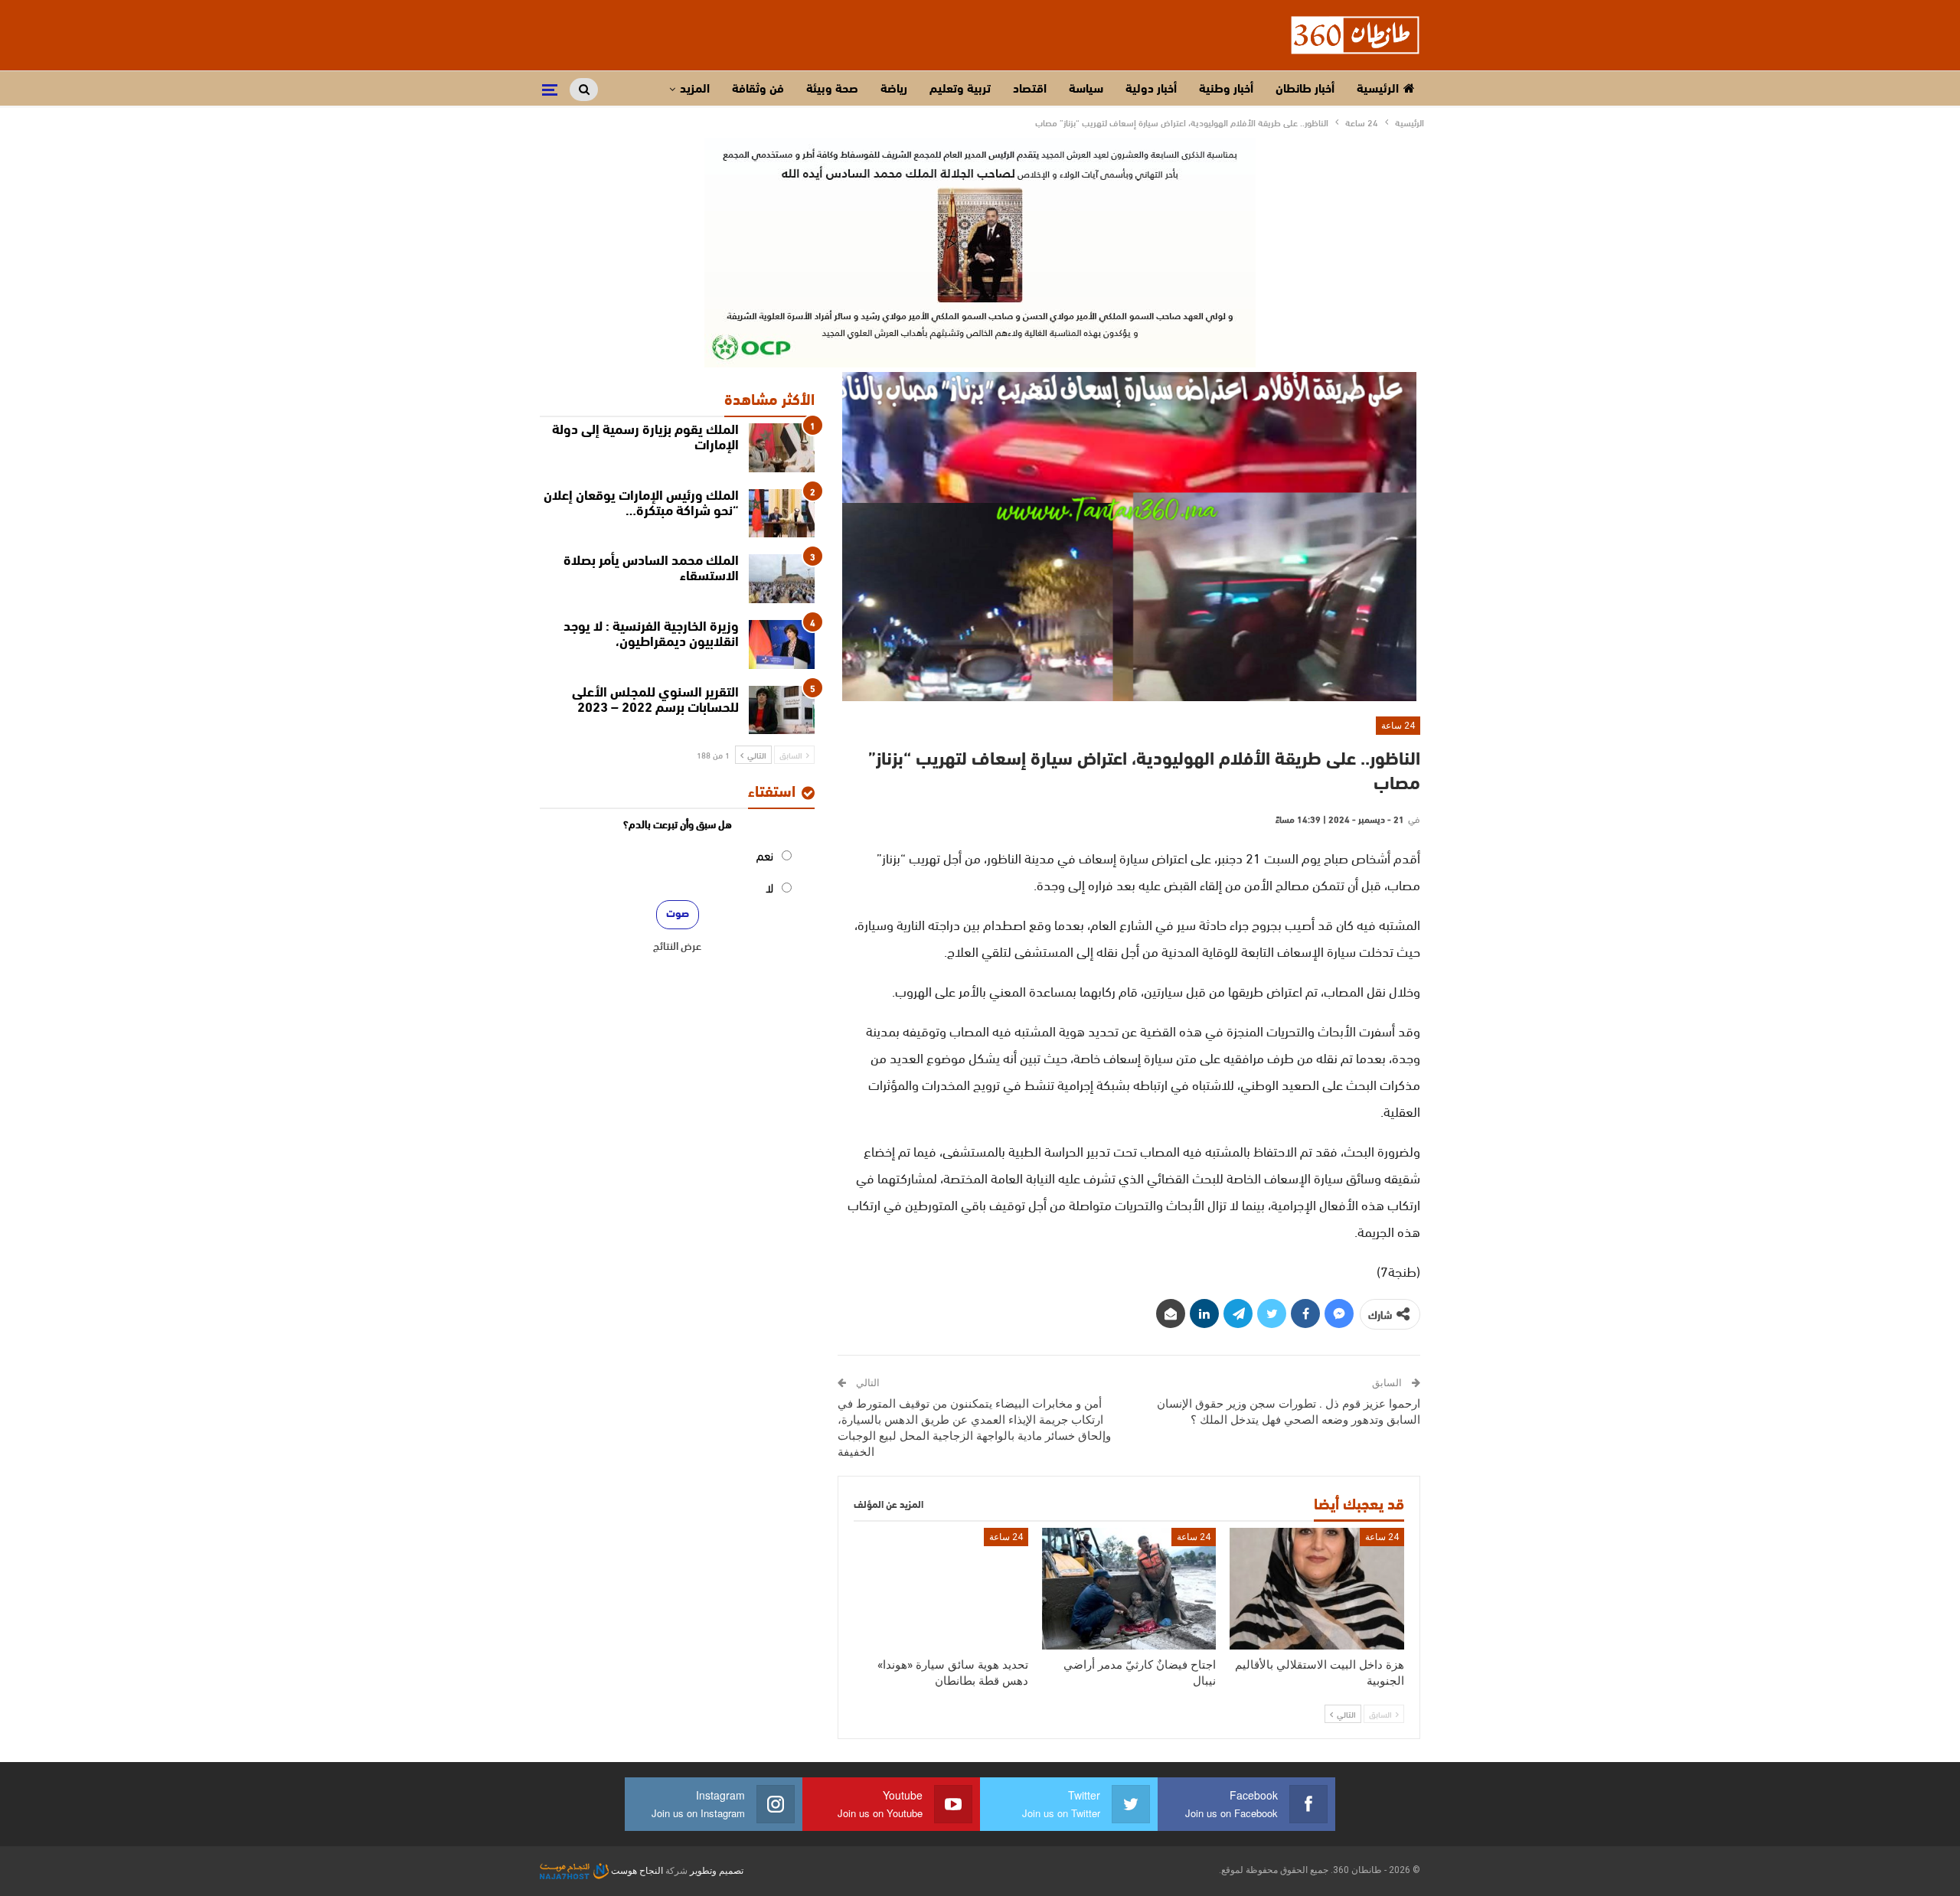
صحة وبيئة (832, 90)
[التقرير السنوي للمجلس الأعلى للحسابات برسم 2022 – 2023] (782, 710)
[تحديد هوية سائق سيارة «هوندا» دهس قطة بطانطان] (941, 1589)
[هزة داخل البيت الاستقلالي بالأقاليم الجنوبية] (1317, 1589)
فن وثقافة (758, 90)
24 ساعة (1398, 726)
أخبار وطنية (1226, 90)
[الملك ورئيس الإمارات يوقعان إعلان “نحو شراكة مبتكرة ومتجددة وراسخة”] (782, 514)
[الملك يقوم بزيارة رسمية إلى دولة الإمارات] (782, 448)
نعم (765, 855)
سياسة (1086, 90)
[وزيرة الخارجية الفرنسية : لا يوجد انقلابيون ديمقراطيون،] (782, 645)
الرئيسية (1378, 90)
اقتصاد (1030, 90)
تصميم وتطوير (717, 1871)
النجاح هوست (636, 1871)
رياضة (894, 90)
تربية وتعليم (960, 90)
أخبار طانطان (1305, 90)
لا (769, 887)
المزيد (695, 90)
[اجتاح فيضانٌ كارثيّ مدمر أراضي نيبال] (1129, 1589)
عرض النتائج (677, 945)
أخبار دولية (1151, 90)
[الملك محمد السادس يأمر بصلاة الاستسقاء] (782, 579)
